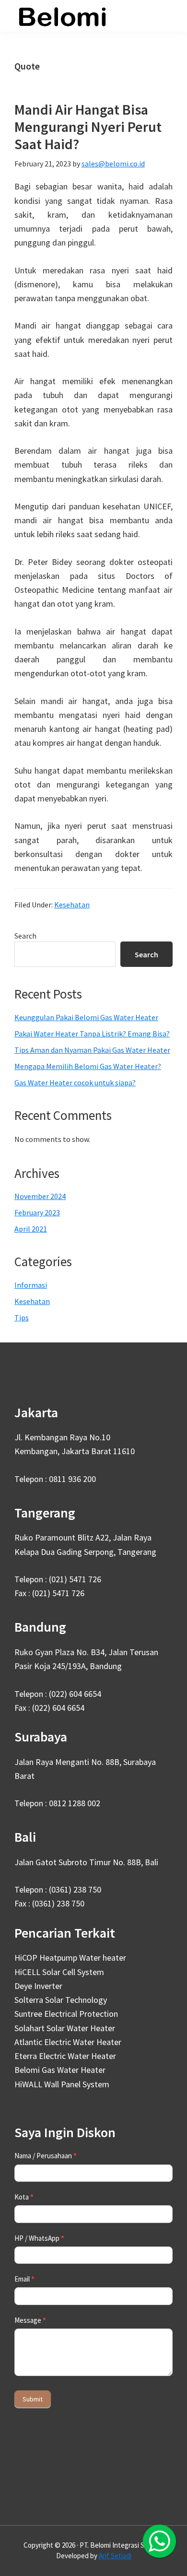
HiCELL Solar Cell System (59, 1972)
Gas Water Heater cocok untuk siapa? (75, 1082)
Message (30, 2320)
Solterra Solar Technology (61, 2000)
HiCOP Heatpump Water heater (70, 1958)
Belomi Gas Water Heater (60, 2070)
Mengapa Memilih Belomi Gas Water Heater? (88, 1066)
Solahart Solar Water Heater (65, 2028)
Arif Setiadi (115, 2556)
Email (24, 2279)
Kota (24, 2197)
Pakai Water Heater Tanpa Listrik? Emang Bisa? (92, 1034)
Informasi (31, 1285)
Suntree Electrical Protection (66, 2014)
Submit (33, 2399)
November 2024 (40, 1196)
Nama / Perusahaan (46, 2156)
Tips (22, 1317)
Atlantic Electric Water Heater (68, 2042)
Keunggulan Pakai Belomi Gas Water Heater (86, 1017)
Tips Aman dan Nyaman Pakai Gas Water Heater (92, 1050)
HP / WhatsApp (39, 2238)
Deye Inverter (38, 1986)
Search (25, 936)
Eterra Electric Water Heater (65, 2056)
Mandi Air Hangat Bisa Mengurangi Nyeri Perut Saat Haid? (88, 127)
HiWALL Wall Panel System (62, 2084)
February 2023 (37, 1212)
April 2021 (31, 1229)
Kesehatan (72, 905)
